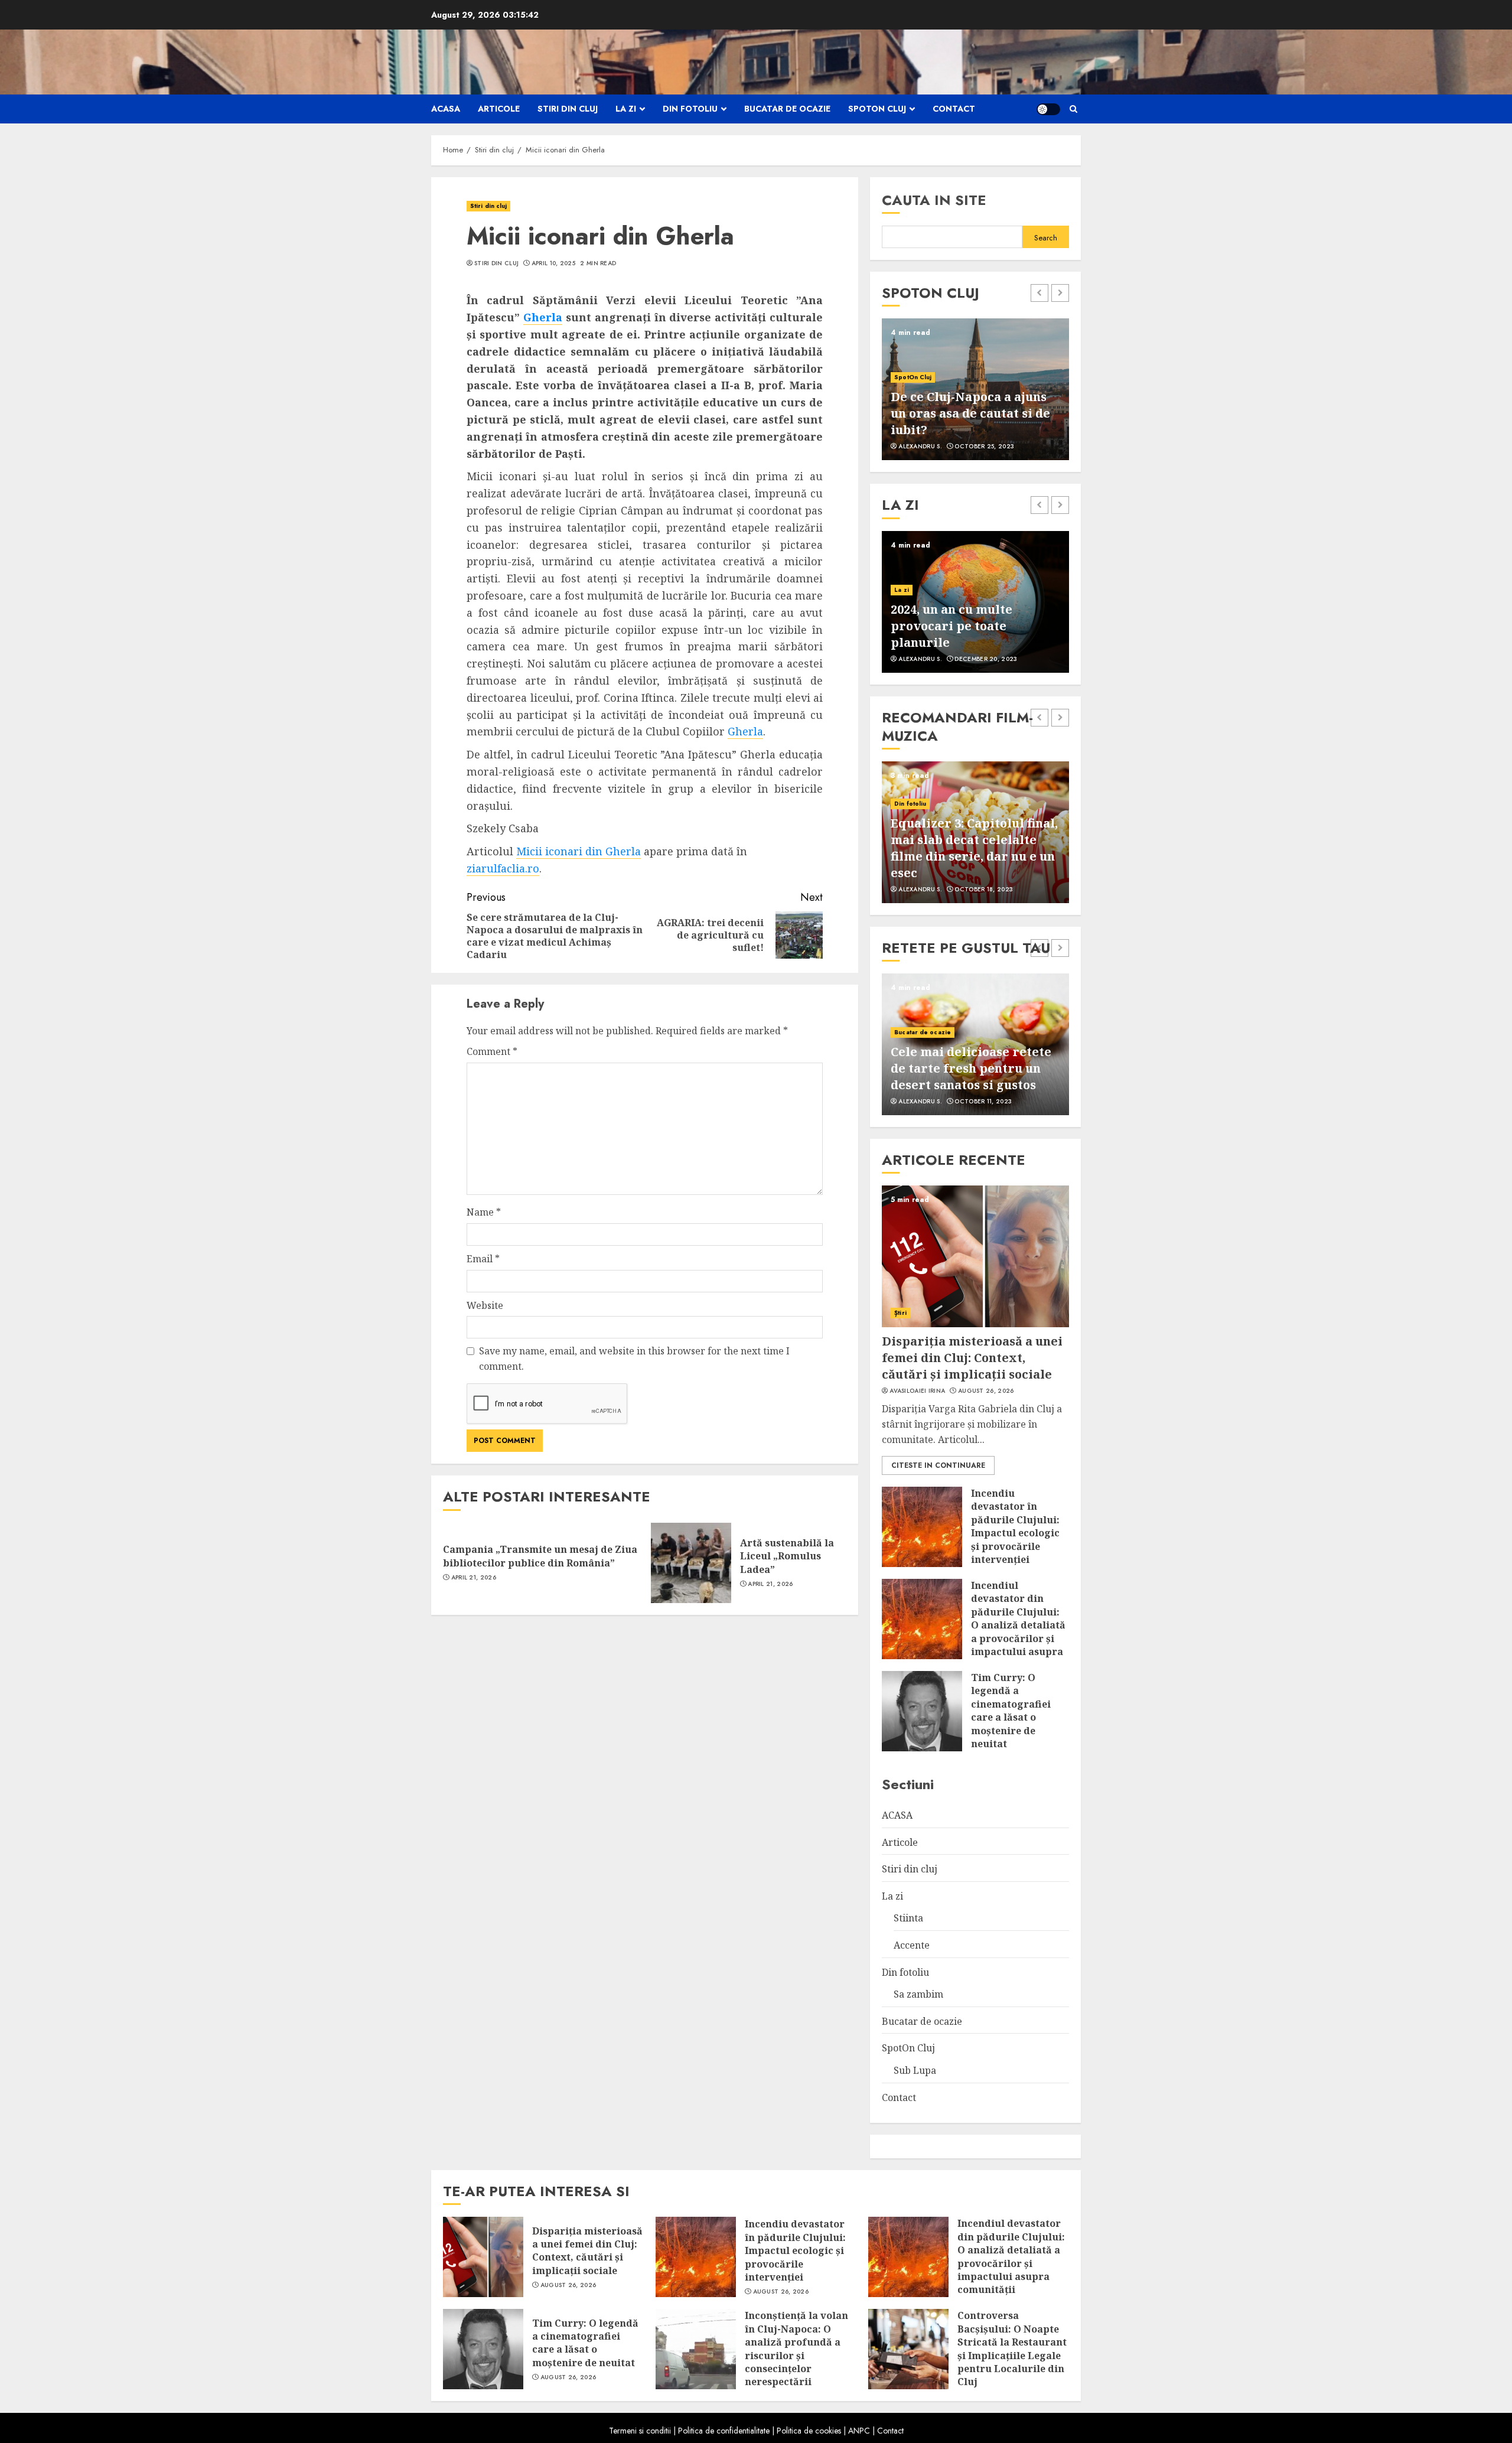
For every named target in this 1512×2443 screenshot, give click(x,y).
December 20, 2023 (986, 659)
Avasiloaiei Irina (917, 1391)
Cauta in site (934, 200)
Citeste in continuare (938, 1465)
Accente (912, 1945)
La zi (626, 109)
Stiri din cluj (568, 109)
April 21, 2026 (474, 1578)
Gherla (543, 317)
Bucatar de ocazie (787, 109)
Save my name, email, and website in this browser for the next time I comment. (634, 1359)
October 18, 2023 (984, 890)
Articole (499, 109)
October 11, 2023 (983, 1102)
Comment (492, 1051)
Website (485, 1305)
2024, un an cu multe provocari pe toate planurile (951, 626)
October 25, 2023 (984, 447)
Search (1046, 238)
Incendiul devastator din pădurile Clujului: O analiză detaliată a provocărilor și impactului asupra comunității (1018, 1625)
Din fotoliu (690, 109)
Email (483, 1259)
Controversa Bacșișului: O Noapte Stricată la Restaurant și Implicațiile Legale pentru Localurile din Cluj (1012, 2348)
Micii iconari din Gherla (579, 851)
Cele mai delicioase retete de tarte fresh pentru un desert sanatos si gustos (971, 1068)
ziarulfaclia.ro (503, 868)
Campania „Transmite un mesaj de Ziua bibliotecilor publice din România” (540, 1556)
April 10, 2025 (553, 263)
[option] (975, 389)
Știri (900, 1313)
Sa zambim (918, 1994)
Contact (954, 109)
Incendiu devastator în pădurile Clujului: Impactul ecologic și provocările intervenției (1015, 1526)
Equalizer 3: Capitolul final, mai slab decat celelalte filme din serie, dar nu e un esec (974, 848)
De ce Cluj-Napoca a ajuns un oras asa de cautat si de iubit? (970, 413)
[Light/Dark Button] (1048, 109)
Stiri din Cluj (496, 263)
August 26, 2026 (986, 1391)
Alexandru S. (920, 447)
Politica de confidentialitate (724, 2431)
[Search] (1073, 109)
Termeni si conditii (640, 2431)
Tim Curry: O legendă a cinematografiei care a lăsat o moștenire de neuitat (1011, 1711)
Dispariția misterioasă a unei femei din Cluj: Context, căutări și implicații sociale (972, 1358)
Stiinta (908, 1918)
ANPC (859, 2431)
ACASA (446, 109)
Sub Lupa (915, 2070)
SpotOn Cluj (877, 109)
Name (484, 1212)
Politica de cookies (809, 2431)
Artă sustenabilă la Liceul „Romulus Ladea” (787, 1556)
